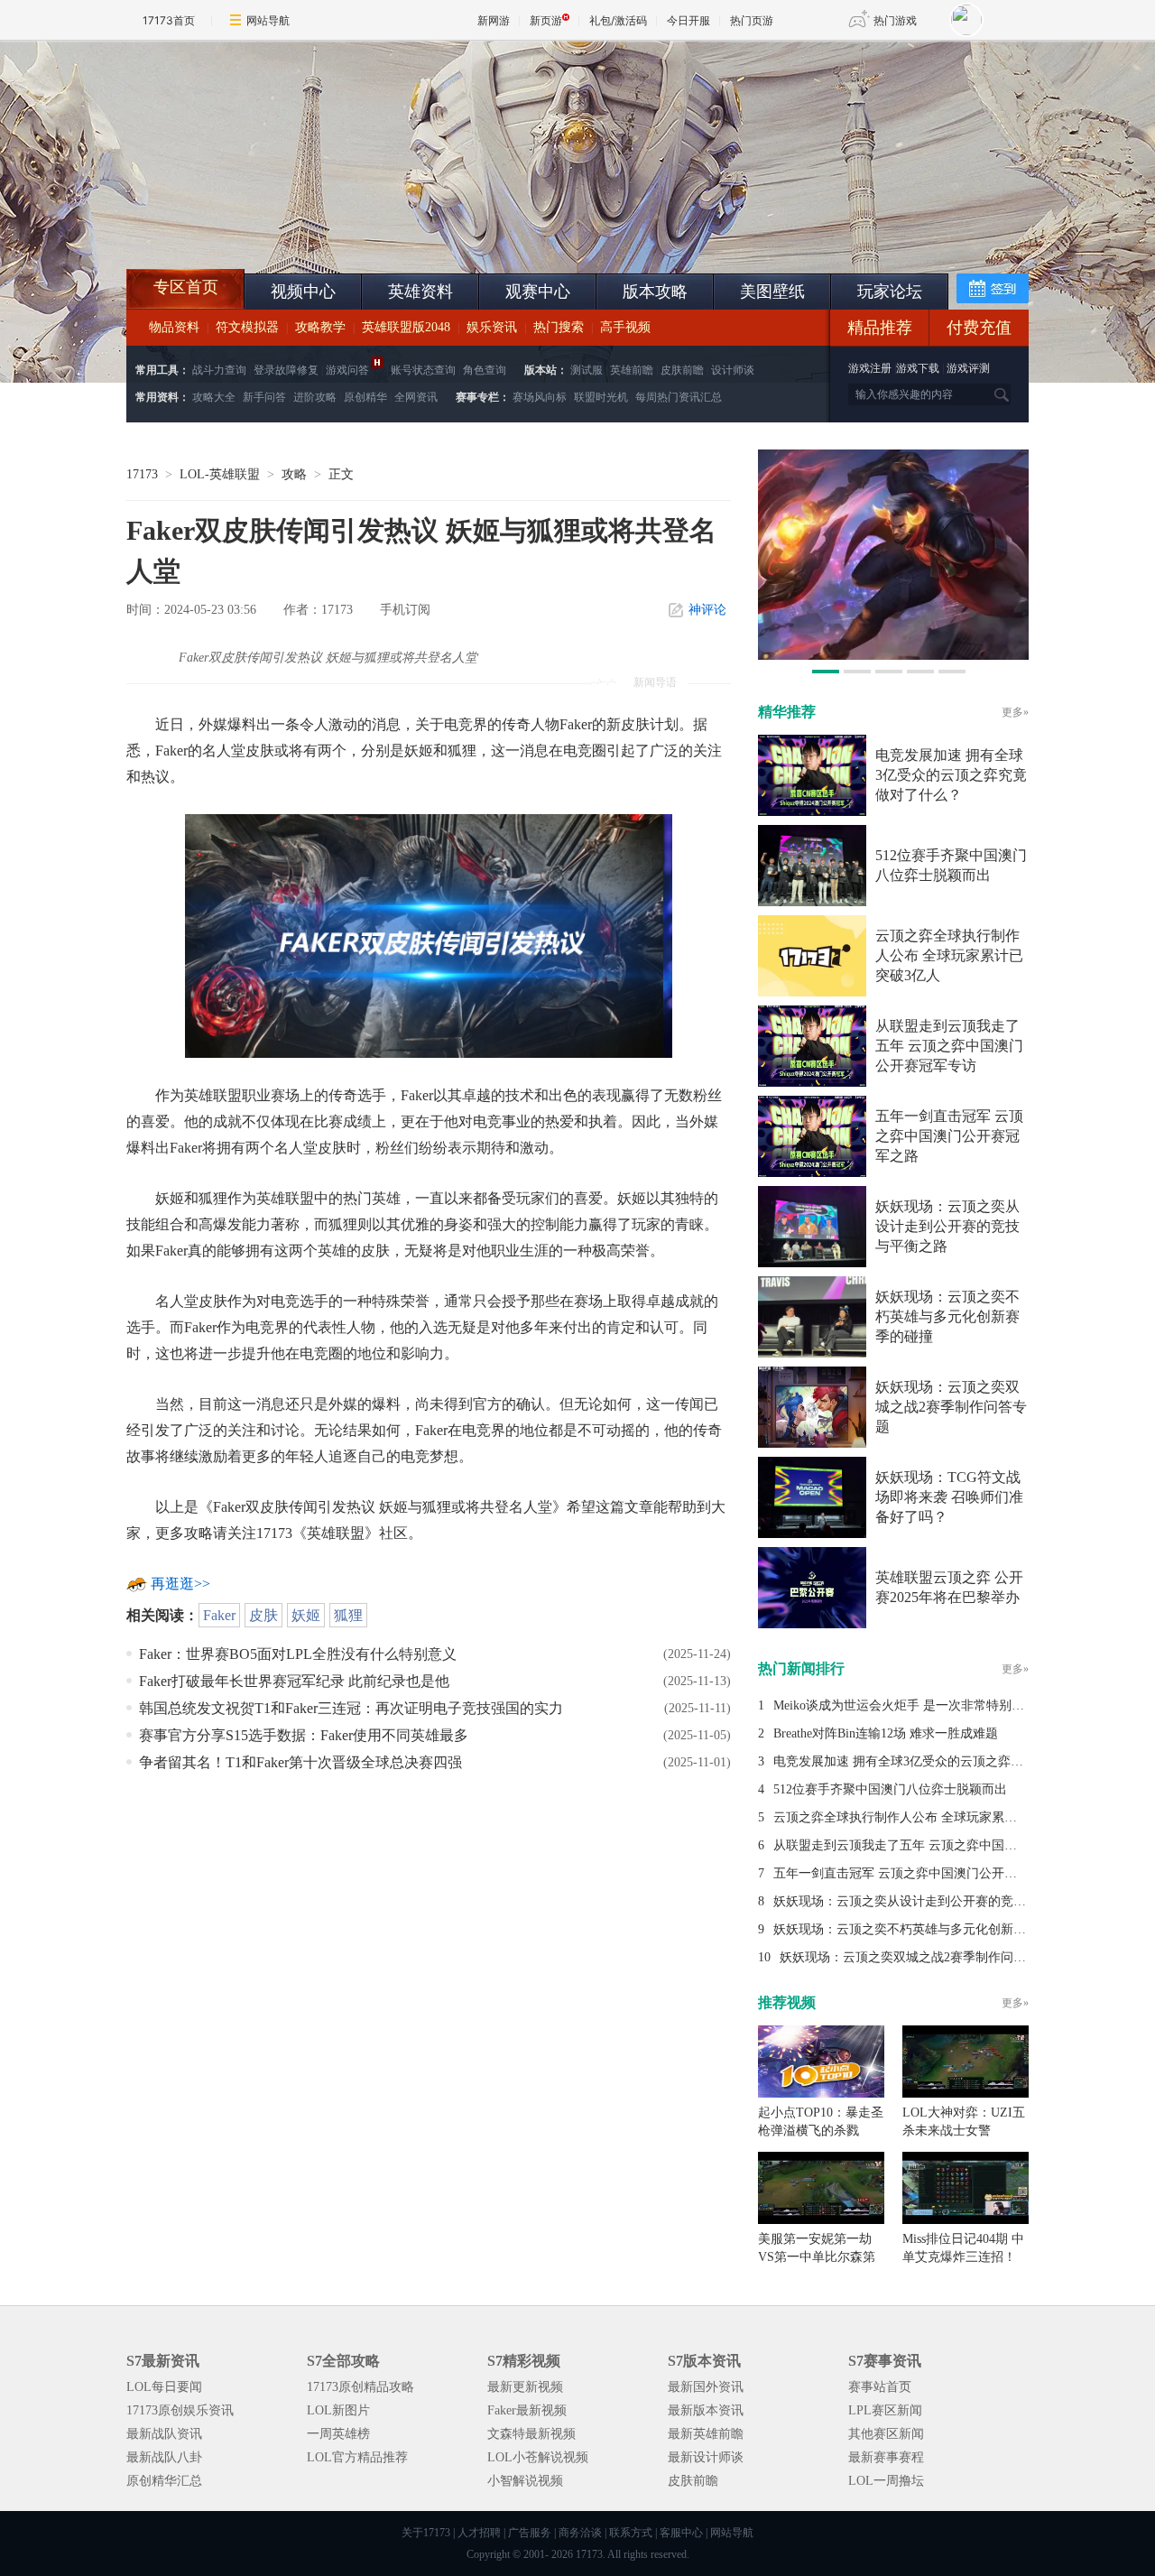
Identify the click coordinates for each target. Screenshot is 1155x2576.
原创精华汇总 (164, 2481)
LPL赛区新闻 (885, 2410)
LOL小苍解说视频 (538, 2457)
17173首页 (169, 20)
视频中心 (303, 292)
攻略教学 (320, 327)
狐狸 (348, 1615)
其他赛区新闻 (886, 2434)
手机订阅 (405, 610)
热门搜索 (559, 327)
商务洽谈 (580, 2533)
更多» (1015, 712)
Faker (219, 1615)
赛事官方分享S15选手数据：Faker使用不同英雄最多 (304, 1735)
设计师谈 (733, 370)
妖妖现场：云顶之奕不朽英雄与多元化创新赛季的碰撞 (947, 1316)
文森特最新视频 (531, 2434)
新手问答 (264, 397)
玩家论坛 (890, 292)
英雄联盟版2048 (406, 327)
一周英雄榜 (338, 2434)
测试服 (587, 370)
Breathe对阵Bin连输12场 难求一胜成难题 (886, 1733)
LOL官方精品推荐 (357, 2457)
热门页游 (752, 20)
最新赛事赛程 (886, 2457)
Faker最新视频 (527, 2410)
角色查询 (485, 370)
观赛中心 (538, 292)
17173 (142, 474)
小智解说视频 (525, 2481)
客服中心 (681, 2533)
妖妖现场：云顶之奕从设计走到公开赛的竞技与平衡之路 (947, 1226)
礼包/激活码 (618, 20)
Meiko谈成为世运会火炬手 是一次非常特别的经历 (911, 1705)
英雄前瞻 (632, 370)
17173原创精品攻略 (360, 2387)
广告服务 (530, 2533)
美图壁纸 (772, 292)
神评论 (707, 610)
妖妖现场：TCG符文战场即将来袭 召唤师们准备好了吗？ (949, 1497)
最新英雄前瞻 (706, 2434)
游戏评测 (968, 368)
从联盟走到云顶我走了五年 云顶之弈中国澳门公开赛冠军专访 (949, 1046)
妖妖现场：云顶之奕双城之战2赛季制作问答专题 (951, 1407)
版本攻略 (655, 292)
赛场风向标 (540, 397)
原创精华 (365, 397)
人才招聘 (479, 2533)
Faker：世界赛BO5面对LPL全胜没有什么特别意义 (298, 1654)
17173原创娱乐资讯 (180, 2410)
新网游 (494, 20)
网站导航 (268, 20)
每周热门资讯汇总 (679, 397)
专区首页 (186, 287)
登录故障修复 (286, 370)
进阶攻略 (315, 397)
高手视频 (625, 327)
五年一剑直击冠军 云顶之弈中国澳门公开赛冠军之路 (949, 1136)
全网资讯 (416, 397)
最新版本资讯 (706, 2410)
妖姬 (306, 1615)
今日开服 (688, 20)
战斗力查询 (219, 370)
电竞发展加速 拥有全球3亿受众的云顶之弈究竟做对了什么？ (951, 775)
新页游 (546, 20)
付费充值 (979, 328)
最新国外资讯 (706, 2387)
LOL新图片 (338, 2410)
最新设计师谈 (706, 2457)
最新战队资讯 (164, 2434)
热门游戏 (895, 20)
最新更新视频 (525, 2387)
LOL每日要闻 (164, 2387)
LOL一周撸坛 (886, 2481)
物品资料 (174, 327)
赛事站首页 (880, 2387)
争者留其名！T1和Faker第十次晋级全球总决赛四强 (300, 1762)
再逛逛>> (180, 1584)
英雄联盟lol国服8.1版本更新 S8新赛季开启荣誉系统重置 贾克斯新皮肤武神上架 (266, 226)
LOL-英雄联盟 (220, 474)
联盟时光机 (601, 397)
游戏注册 (871, 368)
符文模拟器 (247, 327)
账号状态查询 (423, 370)
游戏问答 (347, 370)
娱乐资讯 (492, 327)
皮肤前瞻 (682, 370)
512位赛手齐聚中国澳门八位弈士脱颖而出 (890, 1789)
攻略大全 (214, 397)
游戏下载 (918, 368)
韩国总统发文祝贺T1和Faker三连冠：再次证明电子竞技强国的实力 (351, 1708)
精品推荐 (880, 328)
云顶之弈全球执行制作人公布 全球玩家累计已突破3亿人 (949, 955)
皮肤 (263, 1615)
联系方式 (631, 2533)
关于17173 (426, 2533)
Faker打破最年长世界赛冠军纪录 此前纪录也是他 (294, 1681)
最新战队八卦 (164, 2457)
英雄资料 (420, 292)
